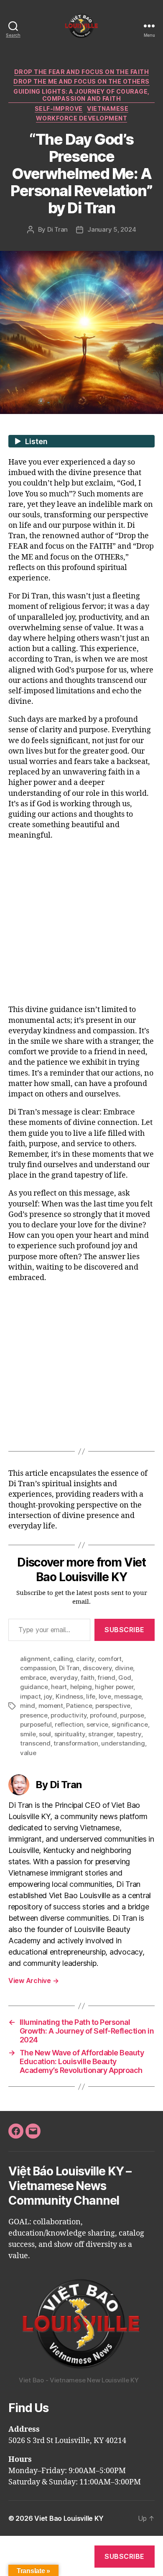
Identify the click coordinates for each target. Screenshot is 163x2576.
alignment (35, 1659)
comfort (110, 1659)
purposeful (36, 1724)
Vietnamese (108, 109)
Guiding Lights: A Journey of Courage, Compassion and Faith (81, 95)
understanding (123, 1743)
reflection (69, 1724)
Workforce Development (82, 118)
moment (51, 1706)
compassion (38, 1668)
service (97, 1724)
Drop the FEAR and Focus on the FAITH (81, 72)
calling (63, 1659)
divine (124, 1668)
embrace (33, 1678)
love (105, 1696)
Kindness (69, 1696)
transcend (35, 1743)
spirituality (70, 1734)
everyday (64, 1678)
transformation (76, 1743)
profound (103, 1715)
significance (130, 1724)
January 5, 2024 (112, 229)
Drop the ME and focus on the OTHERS (81, 81)
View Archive (33, 1981)
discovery (97, 1668)
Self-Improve (59, 109)
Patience (79, 1706)
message (128, 1696)
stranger (101, 1734)
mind (28, 1706)
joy (48, 1696)
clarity (85, 1659)
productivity (69, 1715)
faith (88, 1678)
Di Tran (57, 229)
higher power (114, 1687)
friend (106, 1678)
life (91, 1696)
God (125, 1678)
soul (45, 1734)
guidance (34, 1687)
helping (81, 1687)
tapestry (129, 1734)
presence (34, 1715)
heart (59, 1687)
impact (30, 1696)
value (28, 1753)
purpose (132, 1715)
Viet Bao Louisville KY (69, 2518)
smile (28, 1734)
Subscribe (125, 1630)
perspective (113, 1706)
